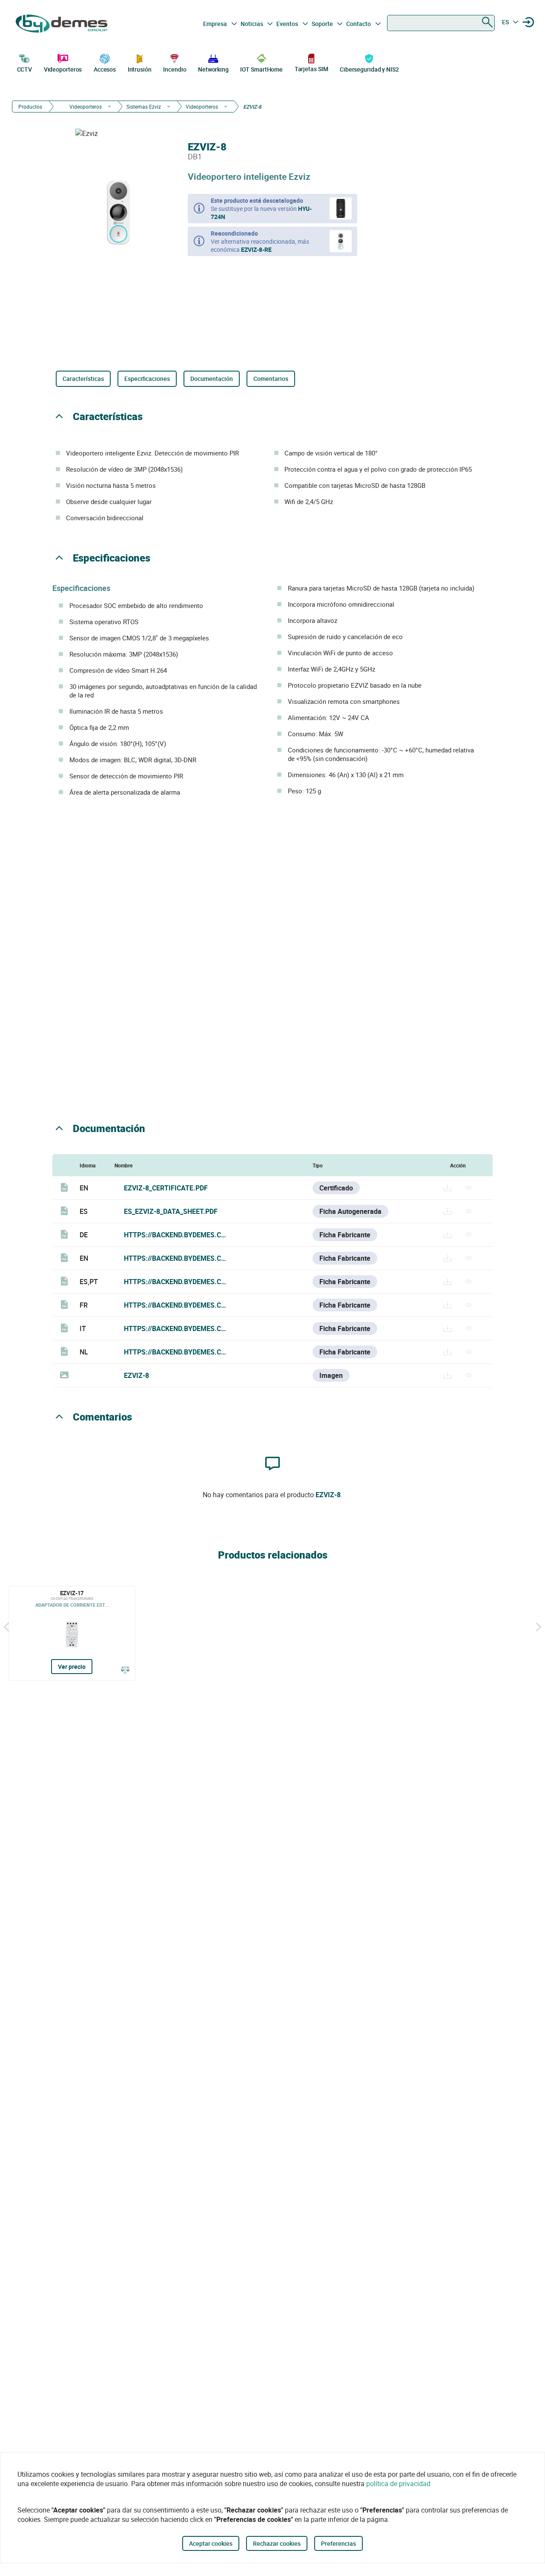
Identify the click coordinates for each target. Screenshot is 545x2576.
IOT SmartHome (261, 69)
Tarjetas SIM (311, 69)
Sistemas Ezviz (144, 107)
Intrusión (140, 69)
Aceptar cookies (211, 2543)
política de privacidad (398, 2484)
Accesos (105, 69)
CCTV (25, 69)
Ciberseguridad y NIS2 (369, 69)
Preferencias (338, 2543)
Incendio (175, 69)
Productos (30, 107)
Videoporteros (63, 69)
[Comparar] (125, 1670)
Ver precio (72, 1667)
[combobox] (441, 23)
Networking (213, 69)
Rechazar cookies (277, 2543)
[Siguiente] (539, 1627)
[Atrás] (6, 1627)
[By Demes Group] (62, 24)
